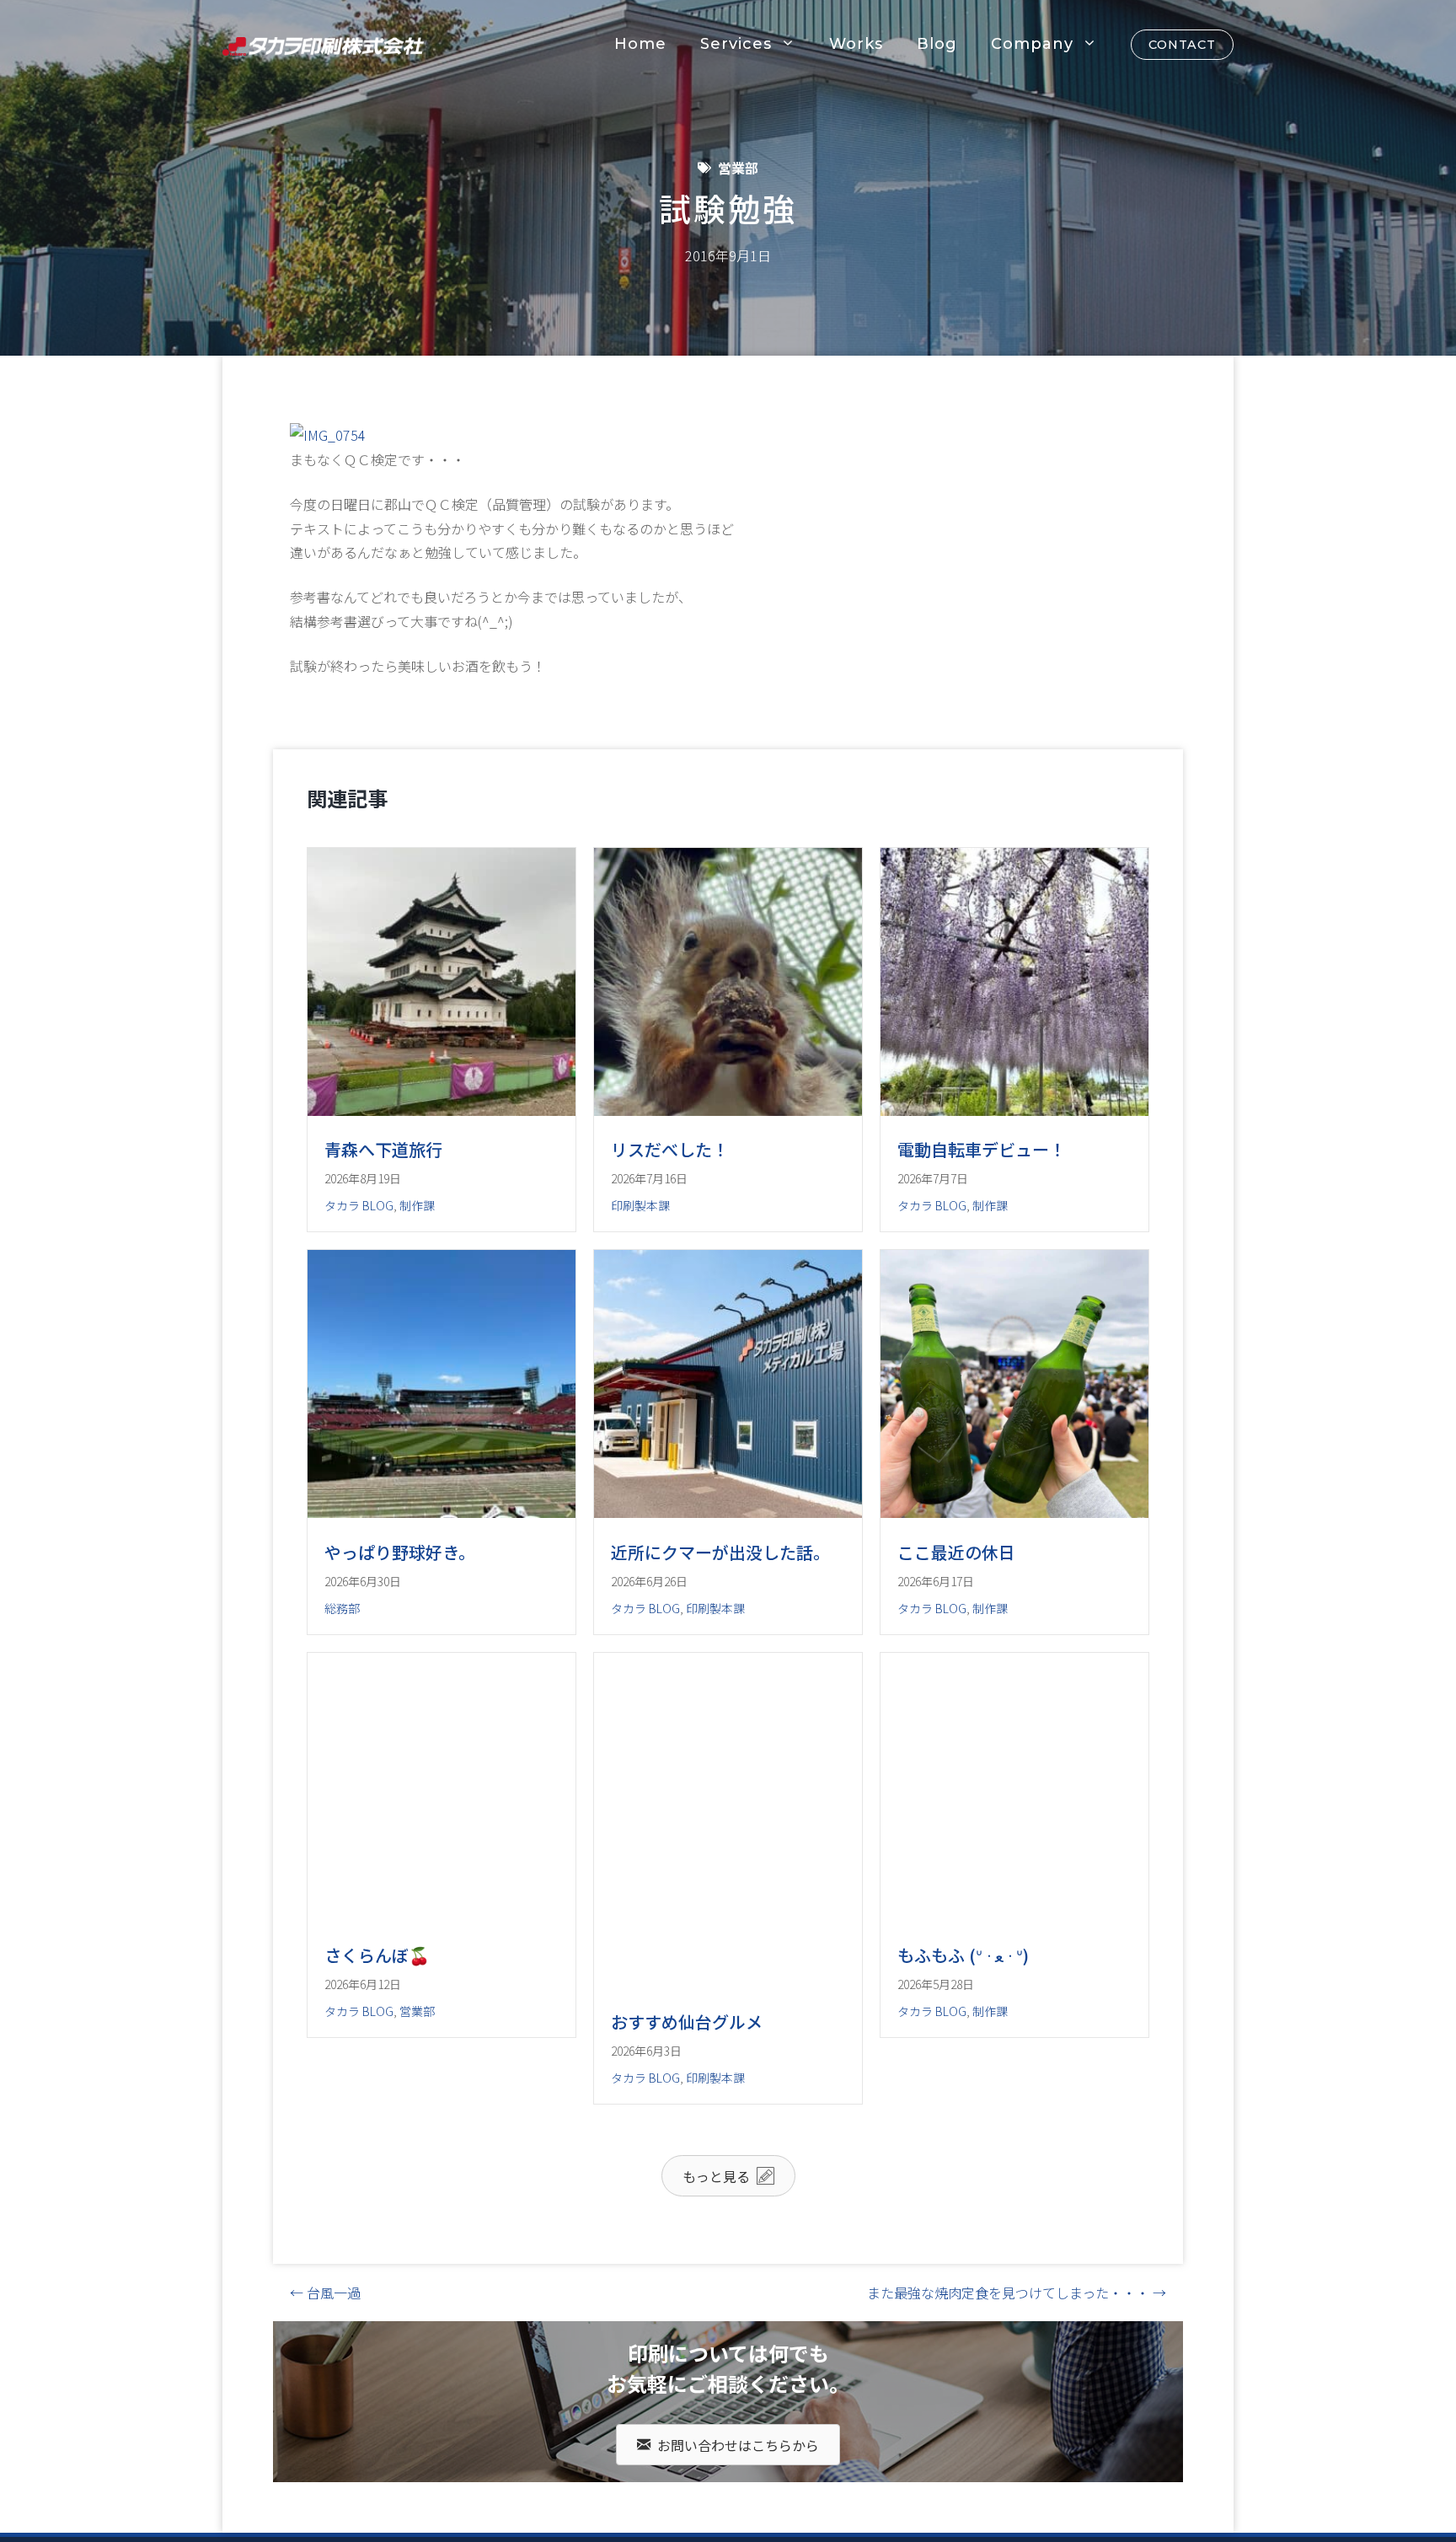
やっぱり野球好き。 (400, 1620)
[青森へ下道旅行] (442, 1110)
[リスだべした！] (728, 1110)
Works (856, 44)
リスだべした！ (670, 1149)
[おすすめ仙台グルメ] (728, 2116)
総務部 (342, 1676)
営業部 (738, 168)
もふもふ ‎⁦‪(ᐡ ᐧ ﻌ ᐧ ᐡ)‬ (963, 2089)
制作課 (417, 1205)
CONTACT (1182, 45)
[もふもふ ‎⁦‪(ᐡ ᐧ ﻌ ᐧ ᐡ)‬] (1014, 2049)
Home (640, 44)
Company (1032, 44)
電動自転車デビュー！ (982, 1149)
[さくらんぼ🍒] (442, 2049)
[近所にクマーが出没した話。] (728, 1579)
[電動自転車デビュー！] (1014, 1110)
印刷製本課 (640, 1205)
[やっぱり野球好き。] (442, 1579)
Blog (937, 44)
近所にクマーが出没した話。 (720, 1620)
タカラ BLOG (359, 1205)
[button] (728, 2309)
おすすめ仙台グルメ (687, 2156)
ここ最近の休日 (956, 1620)
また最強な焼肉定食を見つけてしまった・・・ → (1017, 2427)
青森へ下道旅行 (383, 1149)
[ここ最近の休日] (1014, 1579)
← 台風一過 (325, 2427)
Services (736, 44)
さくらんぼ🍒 (377, 2089)
